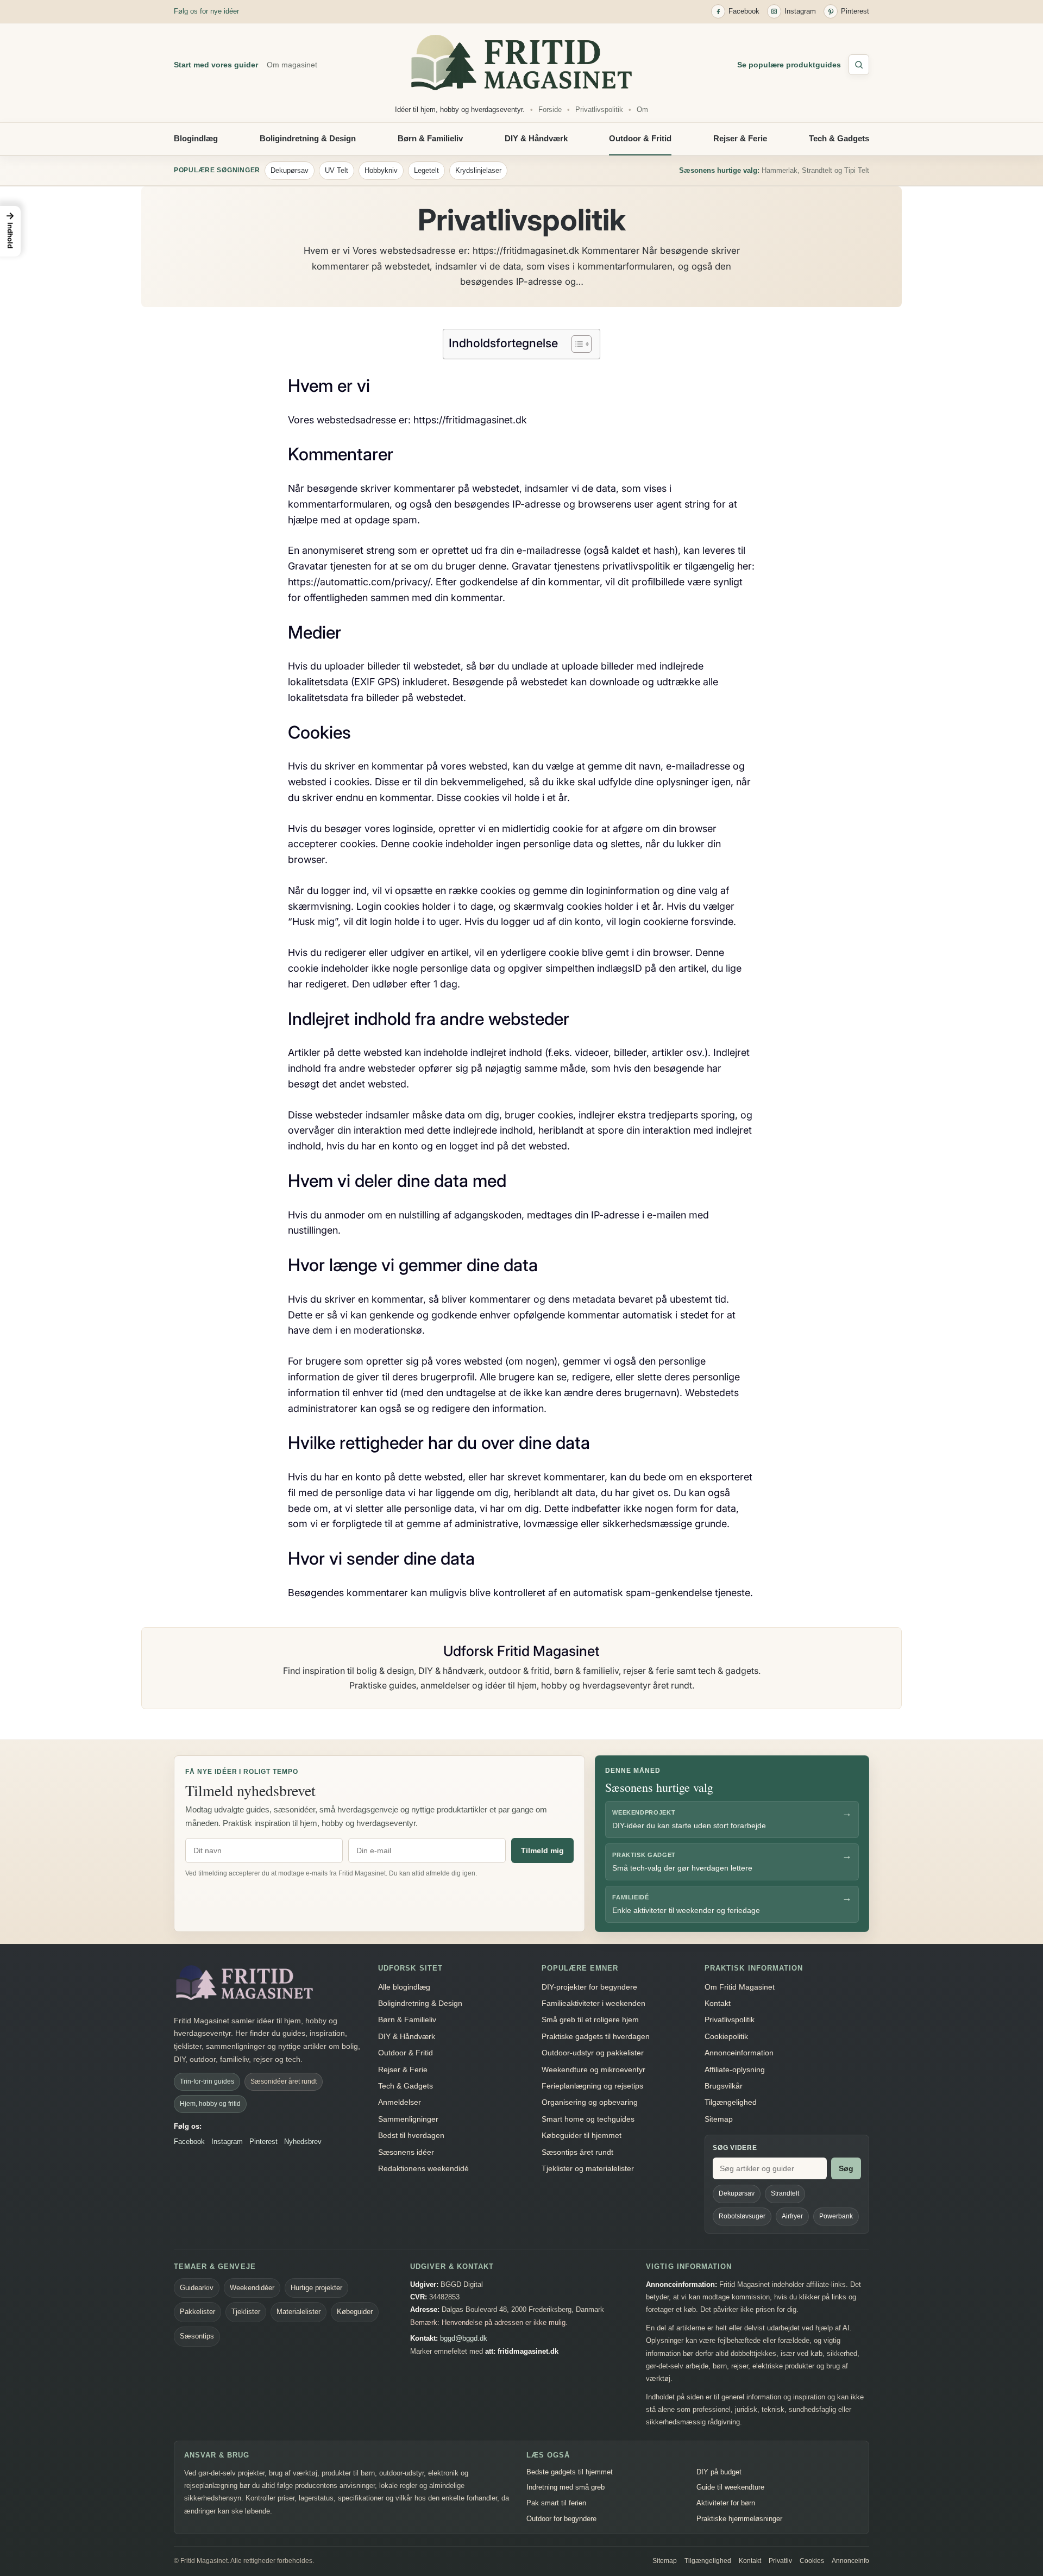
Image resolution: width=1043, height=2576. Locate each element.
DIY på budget (719, 2472)
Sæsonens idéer (406, 2152)
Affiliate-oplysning (735, 2069)
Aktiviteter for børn (726, 2503)
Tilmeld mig (542, 1850)
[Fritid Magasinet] (521, 62)
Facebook (189, 2142)
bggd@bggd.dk (464, 2338)
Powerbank (836, 2216)
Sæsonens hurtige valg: (719, 170)
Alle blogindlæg (404, 1987)
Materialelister (299, 2312)
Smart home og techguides (588, 2119)
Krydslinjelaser (478, 170)
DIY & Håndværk (536, 138)
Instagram (227, 2142)
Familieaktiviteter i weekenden (593, 2003)
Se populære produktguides (789, 65)
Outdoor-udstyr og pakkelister (593, 2053)
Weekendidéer (252, 2288)
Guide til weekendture (730, 2487)
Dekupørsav (290, 170)
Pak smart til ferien (556, 2503)
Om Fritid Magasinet (740, 1987)
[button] (10, 231)
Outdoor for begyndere (561, 2519)
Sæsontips (197, 2336)
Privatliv (780, 2561)
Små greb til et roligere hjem (590, 2019)
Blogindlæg (196, 138)
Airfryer (792, 2216)
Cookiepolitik (726, 2036)
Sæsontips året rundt (577, 2152)
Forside (550, 110)
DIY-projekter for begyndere (589, 1987)
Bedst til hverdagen (411, 2135)
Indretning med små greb (566, 2487)
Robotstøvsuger (742, 2216)
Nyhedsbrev (303, 2142)
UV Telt (337, 170)
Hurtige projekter (316, 2288)
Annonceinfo (850, 2561)
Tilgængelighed (731, 2102)
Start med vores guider (216, 65)
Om (642, 110)
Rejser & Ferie (740, 138)
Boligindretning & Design (308, 138)
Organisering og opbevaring (590, 2102)
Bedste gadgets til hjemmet (570, 2472)
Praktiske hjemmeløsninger (739, 2519)
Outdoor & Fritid (640, 138)
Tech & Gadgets (839, 138)
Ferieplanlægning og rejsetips (592, 2086)
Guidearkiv (197, 2288)
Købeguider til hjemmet (582, 2135)
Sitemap (719, 2119)
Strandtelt (785, 2193)
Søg (846, 2168)
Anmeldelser (400, 2102)
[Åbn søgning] (859, 65)
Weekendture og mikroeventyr (593, 2069)
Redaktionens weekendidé (423, 2168)
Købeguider (355, 2312)
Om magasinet (292, 65)
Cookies (812, 2561)
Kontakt (718, 2003)
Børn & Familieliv (430, 138)
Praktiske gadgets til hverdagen (596, 2036)
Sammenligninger (408, 2119)
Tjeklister (246, 2312)
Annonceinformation (739, 2053)
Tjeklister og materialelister (588, 2168)
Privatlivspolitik (599, 110)
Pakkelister (197, 2312)
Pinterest (263, 2142)
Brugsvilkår (724, 2086)
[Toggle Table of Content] (576, 344)
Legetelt (426, 170)
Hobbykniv (381, 170)
